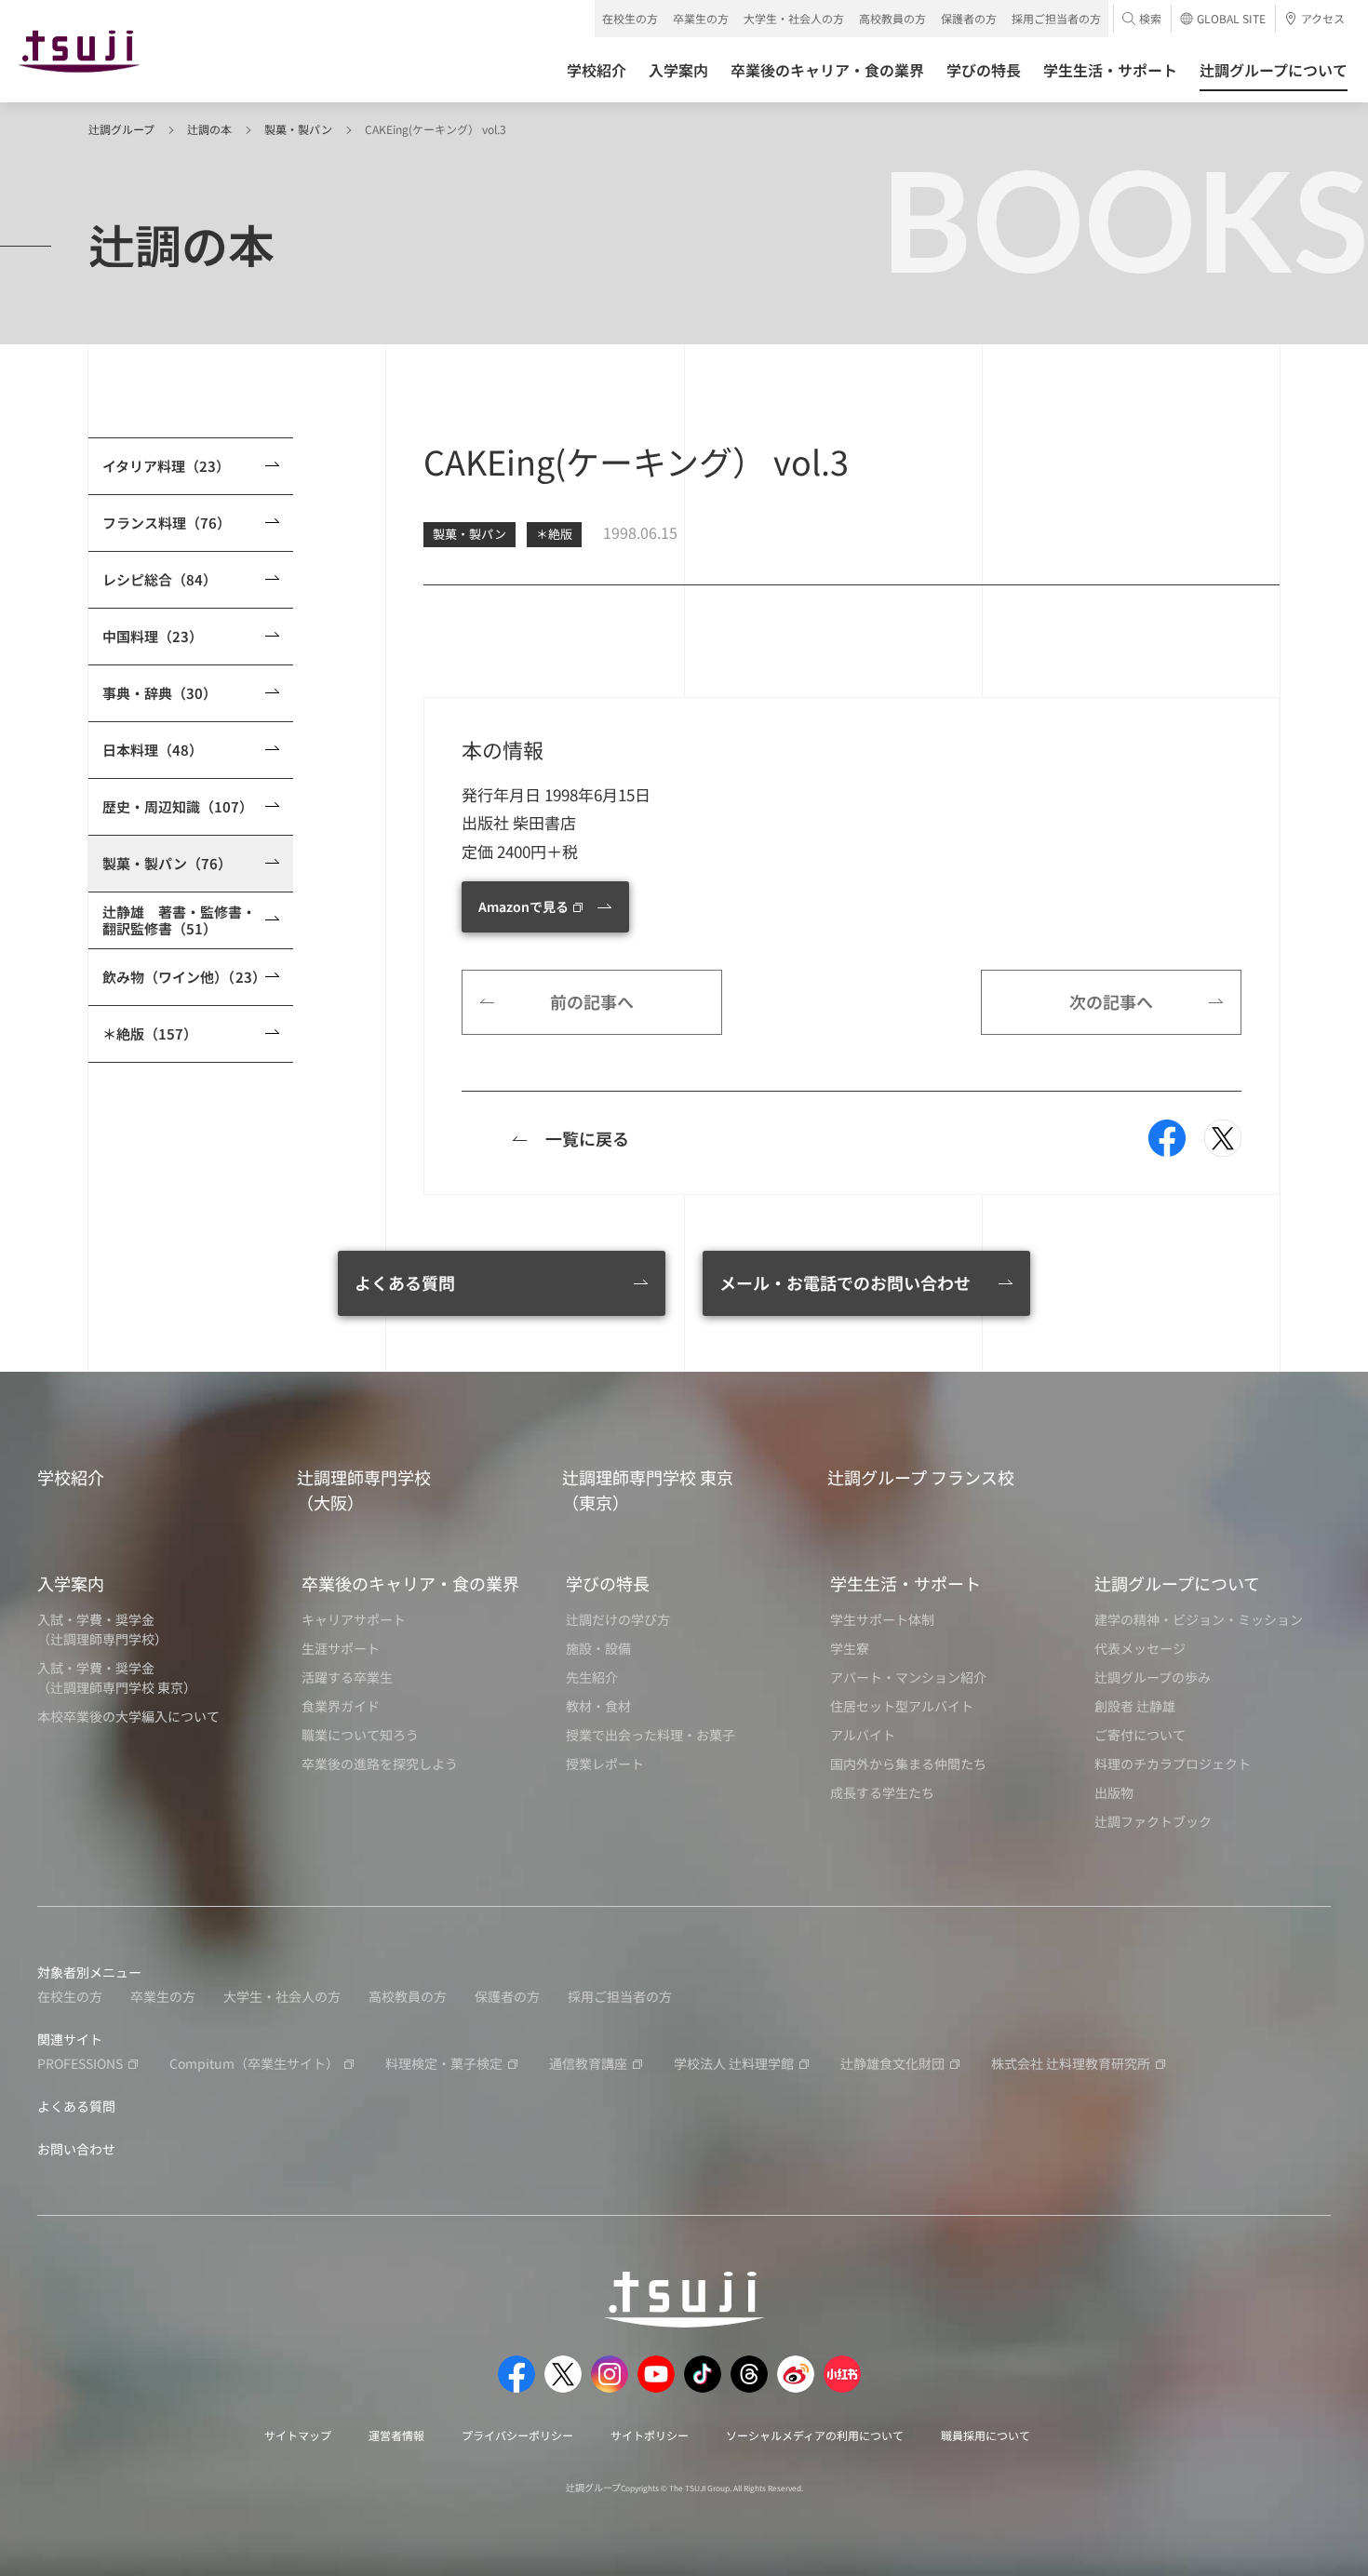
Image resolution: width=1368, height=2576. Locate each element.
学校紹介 (71, 1477)
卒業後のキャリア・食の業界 (410, 1583)
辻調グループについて (1177, 1583)
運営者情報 (396, 2435)
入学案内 (71, 1583)
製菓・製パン (298, 129)
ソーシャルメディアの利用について (815, 2435)
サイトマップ (298, 2435)
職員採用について (986, 2435)
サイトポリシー (650, 2435)
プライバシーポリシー (517, 2435)
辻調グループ (121, 129)
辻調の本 (209, 129)
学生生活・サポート (905, 1583)
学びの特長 (608, 1583)
